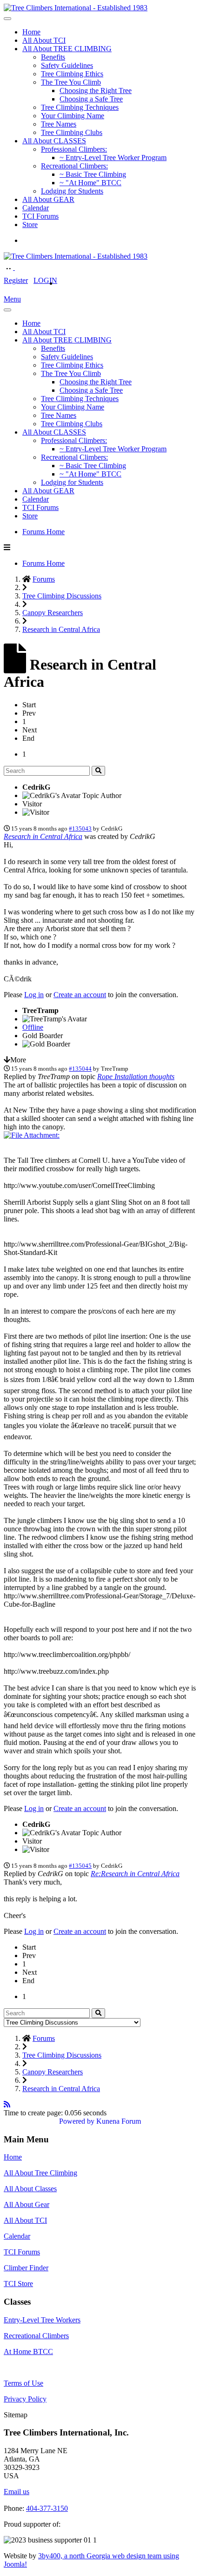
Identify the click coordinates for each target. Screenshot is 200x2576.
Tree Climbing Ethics (72, 74)
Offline (33, 1027)
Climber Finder (26, 2268)
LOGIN (45, 280)
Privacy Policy (25, 2399)
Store (30, 225)
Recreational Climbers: (74, 166)
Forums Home (43, 532)
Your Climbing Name (73, 116)
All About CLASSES (54, 141)
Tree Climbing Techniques (80, 107)
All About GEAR (48, 199)
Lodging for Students (72, 191)
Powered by (77, 2121)
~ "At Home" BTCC (90, 183)
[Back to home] (76, 8)
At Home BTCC (28, 2351)
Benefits (53, 57)
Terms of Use (23, 2383)
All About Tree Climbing (40, 2173)
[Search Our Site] (20, 267)
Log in (34, 995)
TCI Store (18, 2284)
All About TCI (44, 40)
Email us (17, 2492)
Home (31, 32)
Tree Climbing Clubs (72, 132)
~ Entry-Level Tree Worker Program (113, 158)
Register (16, 280)
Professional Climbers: (74, 149)
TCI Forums (40, 216)
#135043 (80, 828)
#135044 (80, 1069)
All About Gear (27, 2204)
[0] (32, 1135)
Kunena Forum (119, 2121)
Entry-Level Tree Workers (42, 2320)
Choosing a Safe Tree (91, 99)
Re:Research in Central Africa (135, 1874)
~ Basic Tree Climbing (93, 174)
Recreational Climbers (36, 2336)
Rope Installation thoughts (136, 1077)
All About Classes (30, 2189)
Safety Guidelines (67, 65)
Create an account (80, 995)
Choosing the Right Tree (96, 91)
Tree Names (59, 124)
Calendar (36, 208)
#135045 (80, 1866)
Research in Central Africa (43, 836)
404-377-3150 (47, 2508)
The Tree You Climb (71, 82)
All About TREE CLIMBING (67, 49)
